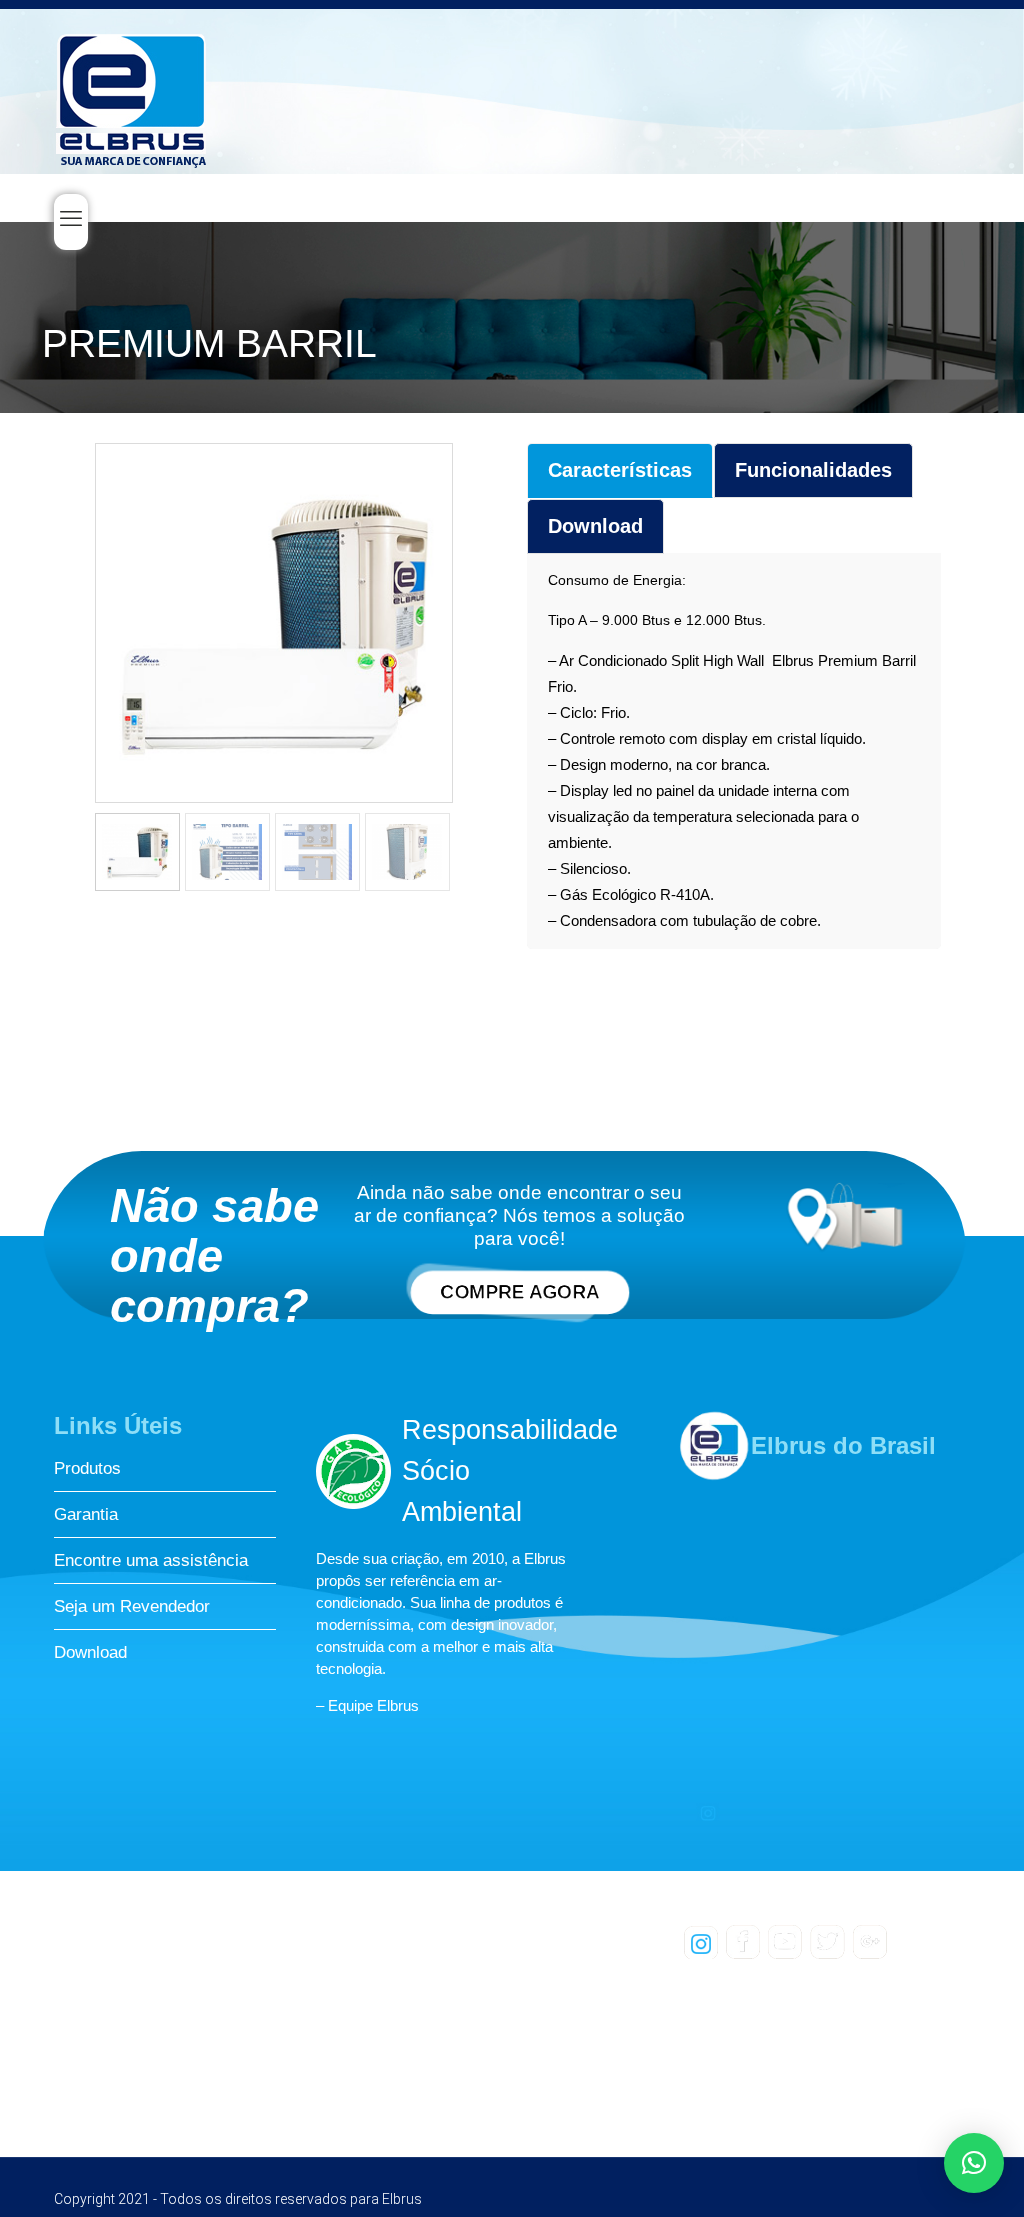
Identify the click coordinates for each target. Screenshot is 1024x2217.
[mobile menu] (71, 222)
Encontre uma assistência (151, 1560)
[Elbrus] (132, 96)
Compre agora (520, 1292)
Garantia (86, 1514)
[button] (974, 2163)
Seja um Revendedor (132, 1606)
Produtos (87, 1468)
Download (90, 1652)
